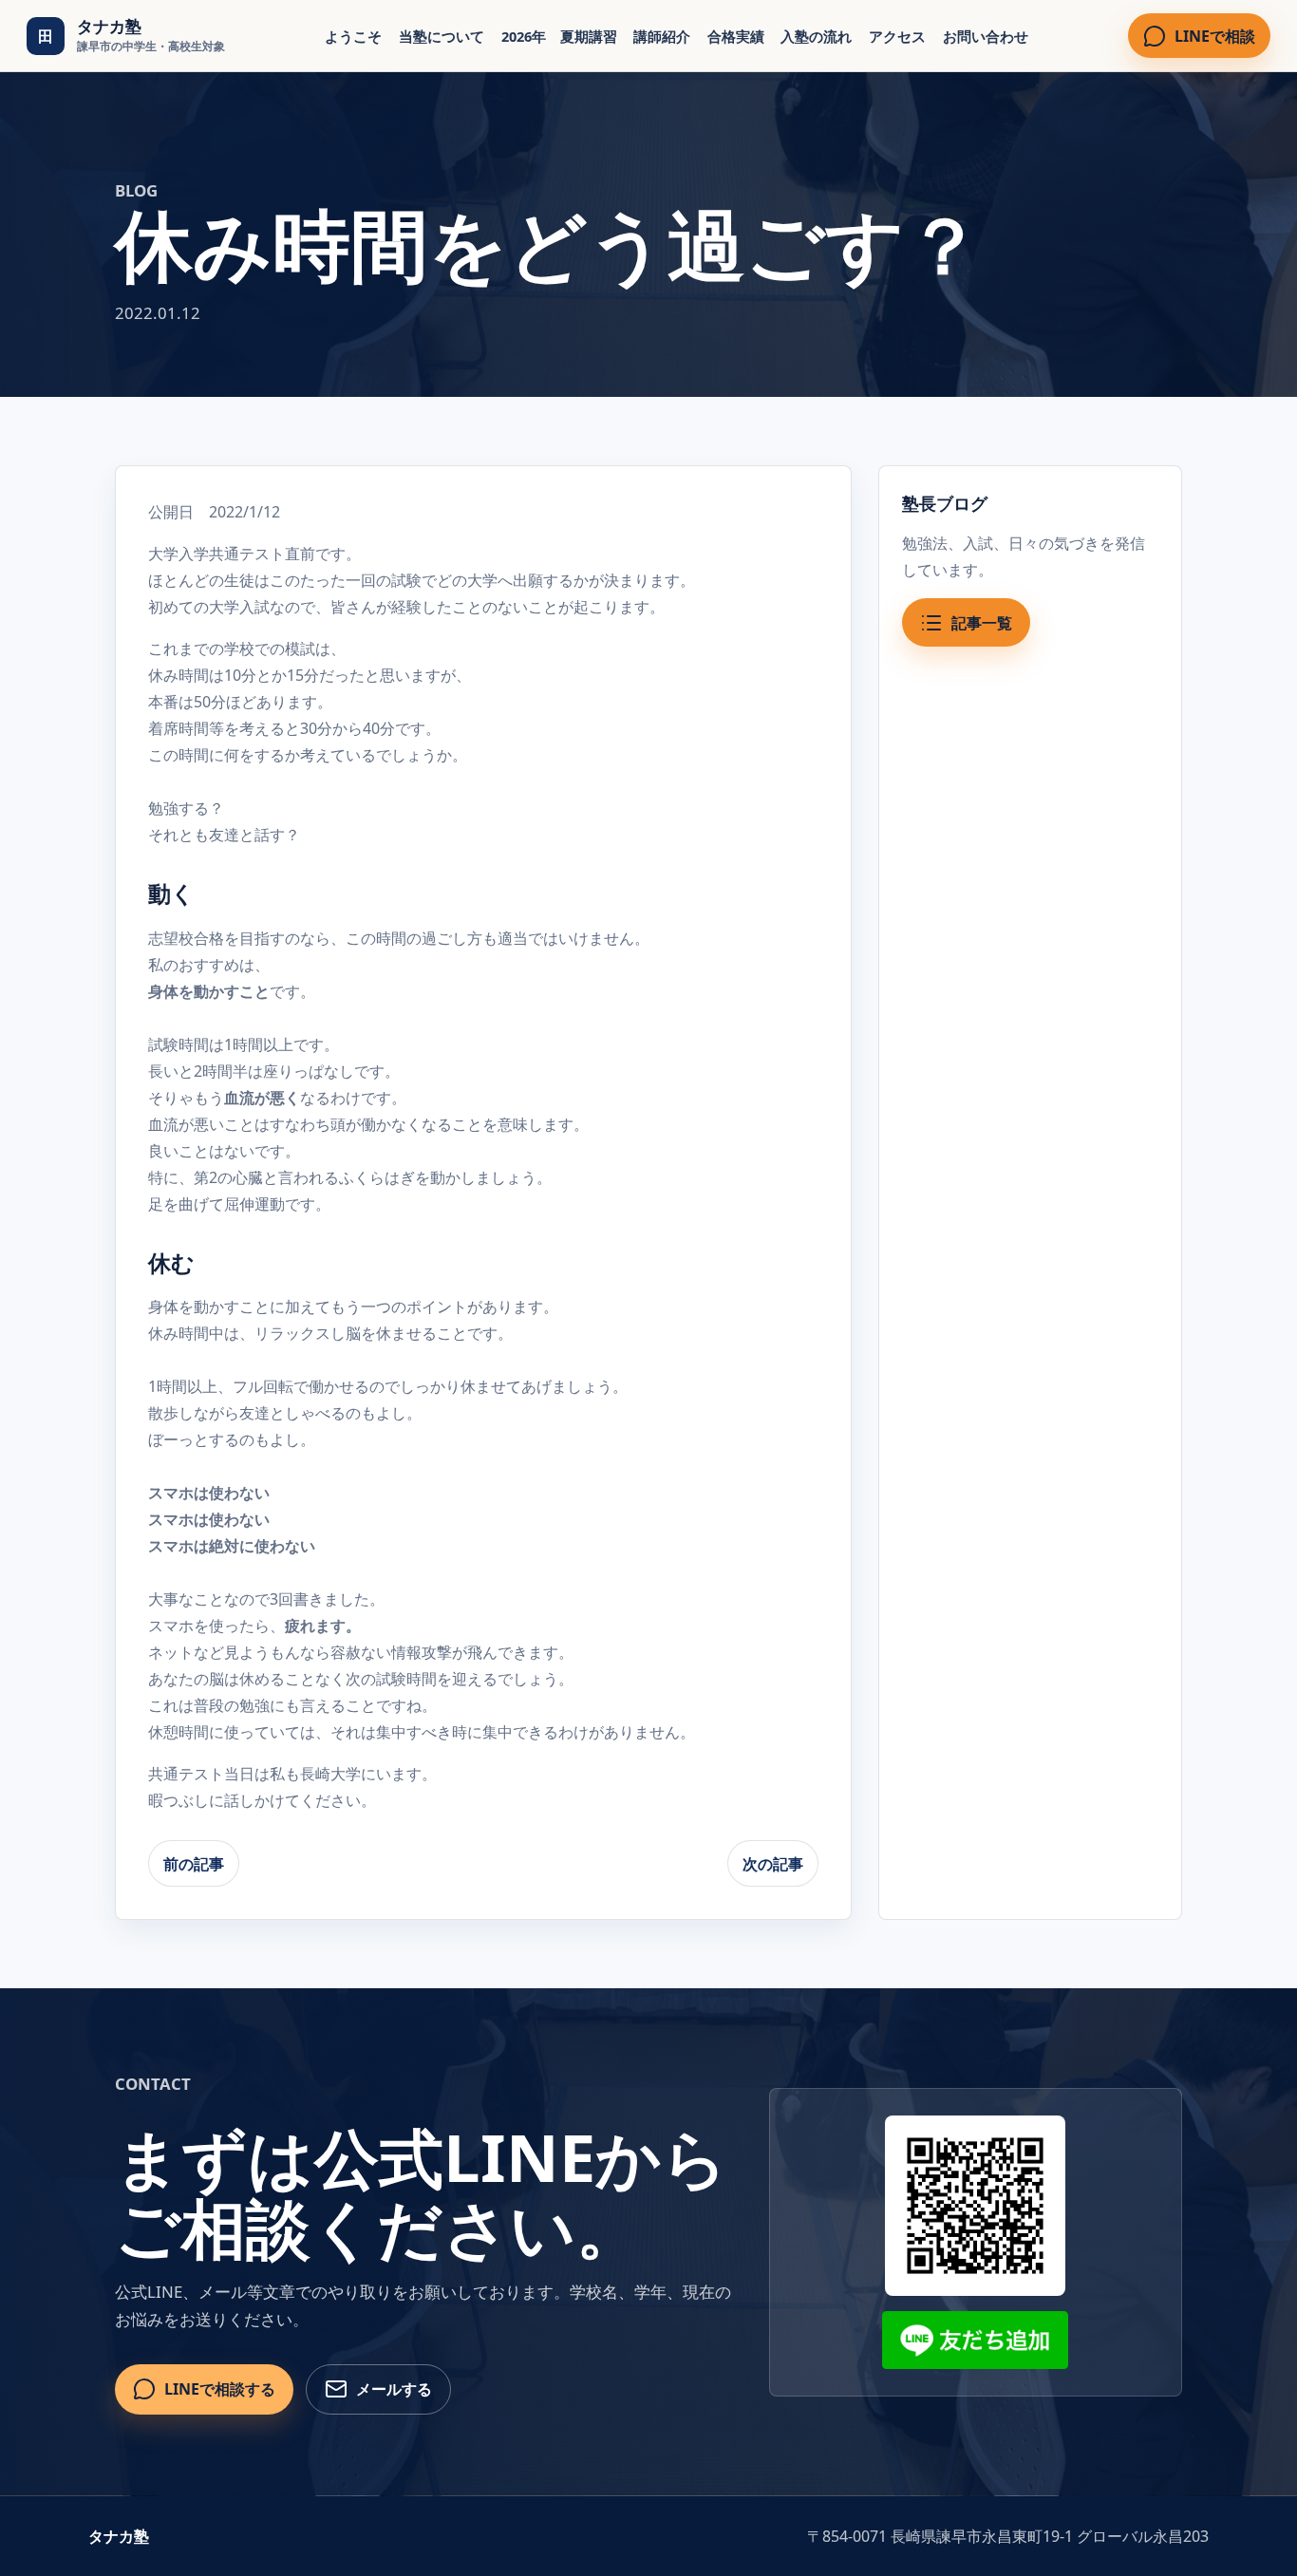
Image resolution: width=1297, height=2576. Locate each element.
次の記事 (773, 1864)
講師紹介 (662, 36)
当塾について (442, 36)
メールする (394, 2389)
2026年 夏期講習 (559, 36)
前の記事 (194, 1864)
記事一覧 (982, 623)
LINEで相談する (220, 2389)
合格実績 (736, 36)
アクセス (897, 36)
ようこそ (353, 36)
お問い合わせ (986, 36)
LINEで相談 (1215, 36)
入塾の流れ (816, 36)
